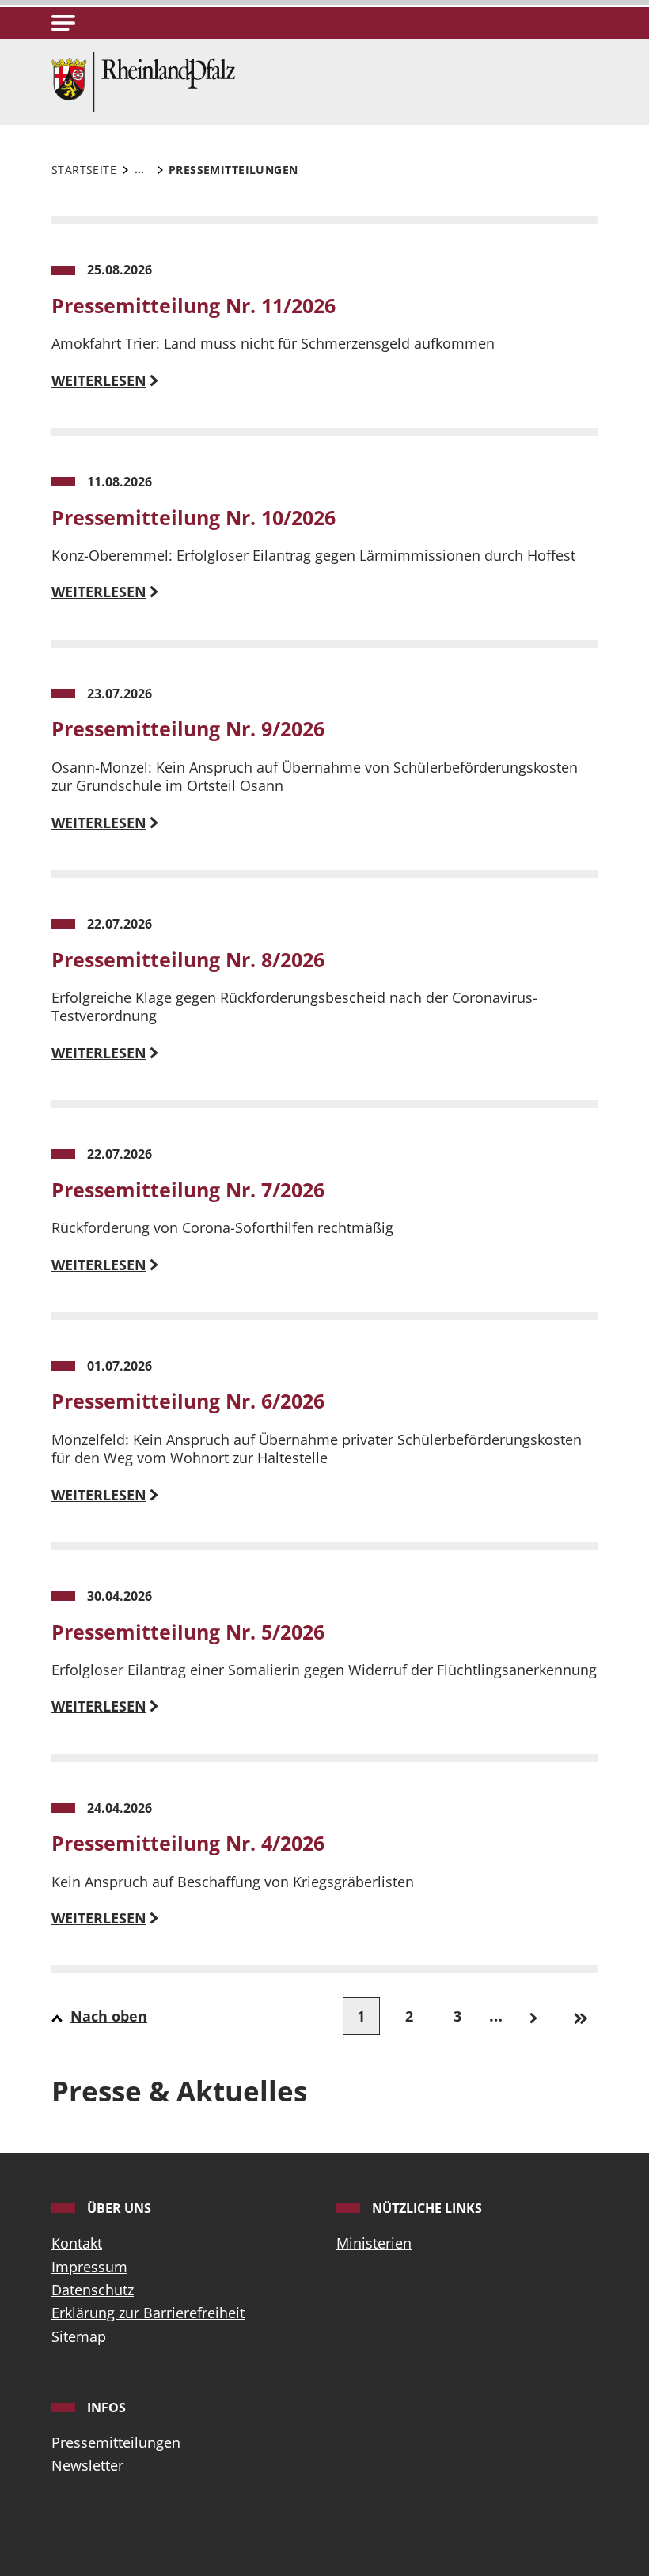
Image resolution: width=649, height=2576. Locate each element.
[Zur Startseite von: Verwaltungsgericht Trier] (143, 80)
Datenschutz (93, 2290)
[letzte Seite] (581, 2016)
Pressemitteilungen (116, 2442)
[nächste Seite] (533, 2016)
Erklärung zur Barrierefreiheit (148, 2313)
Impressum (89, 2267)
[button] (63, 23)
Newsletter (87, 2465)
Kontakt (77, 2243)
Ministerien (374, 2243)
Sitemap (79, 2336)
